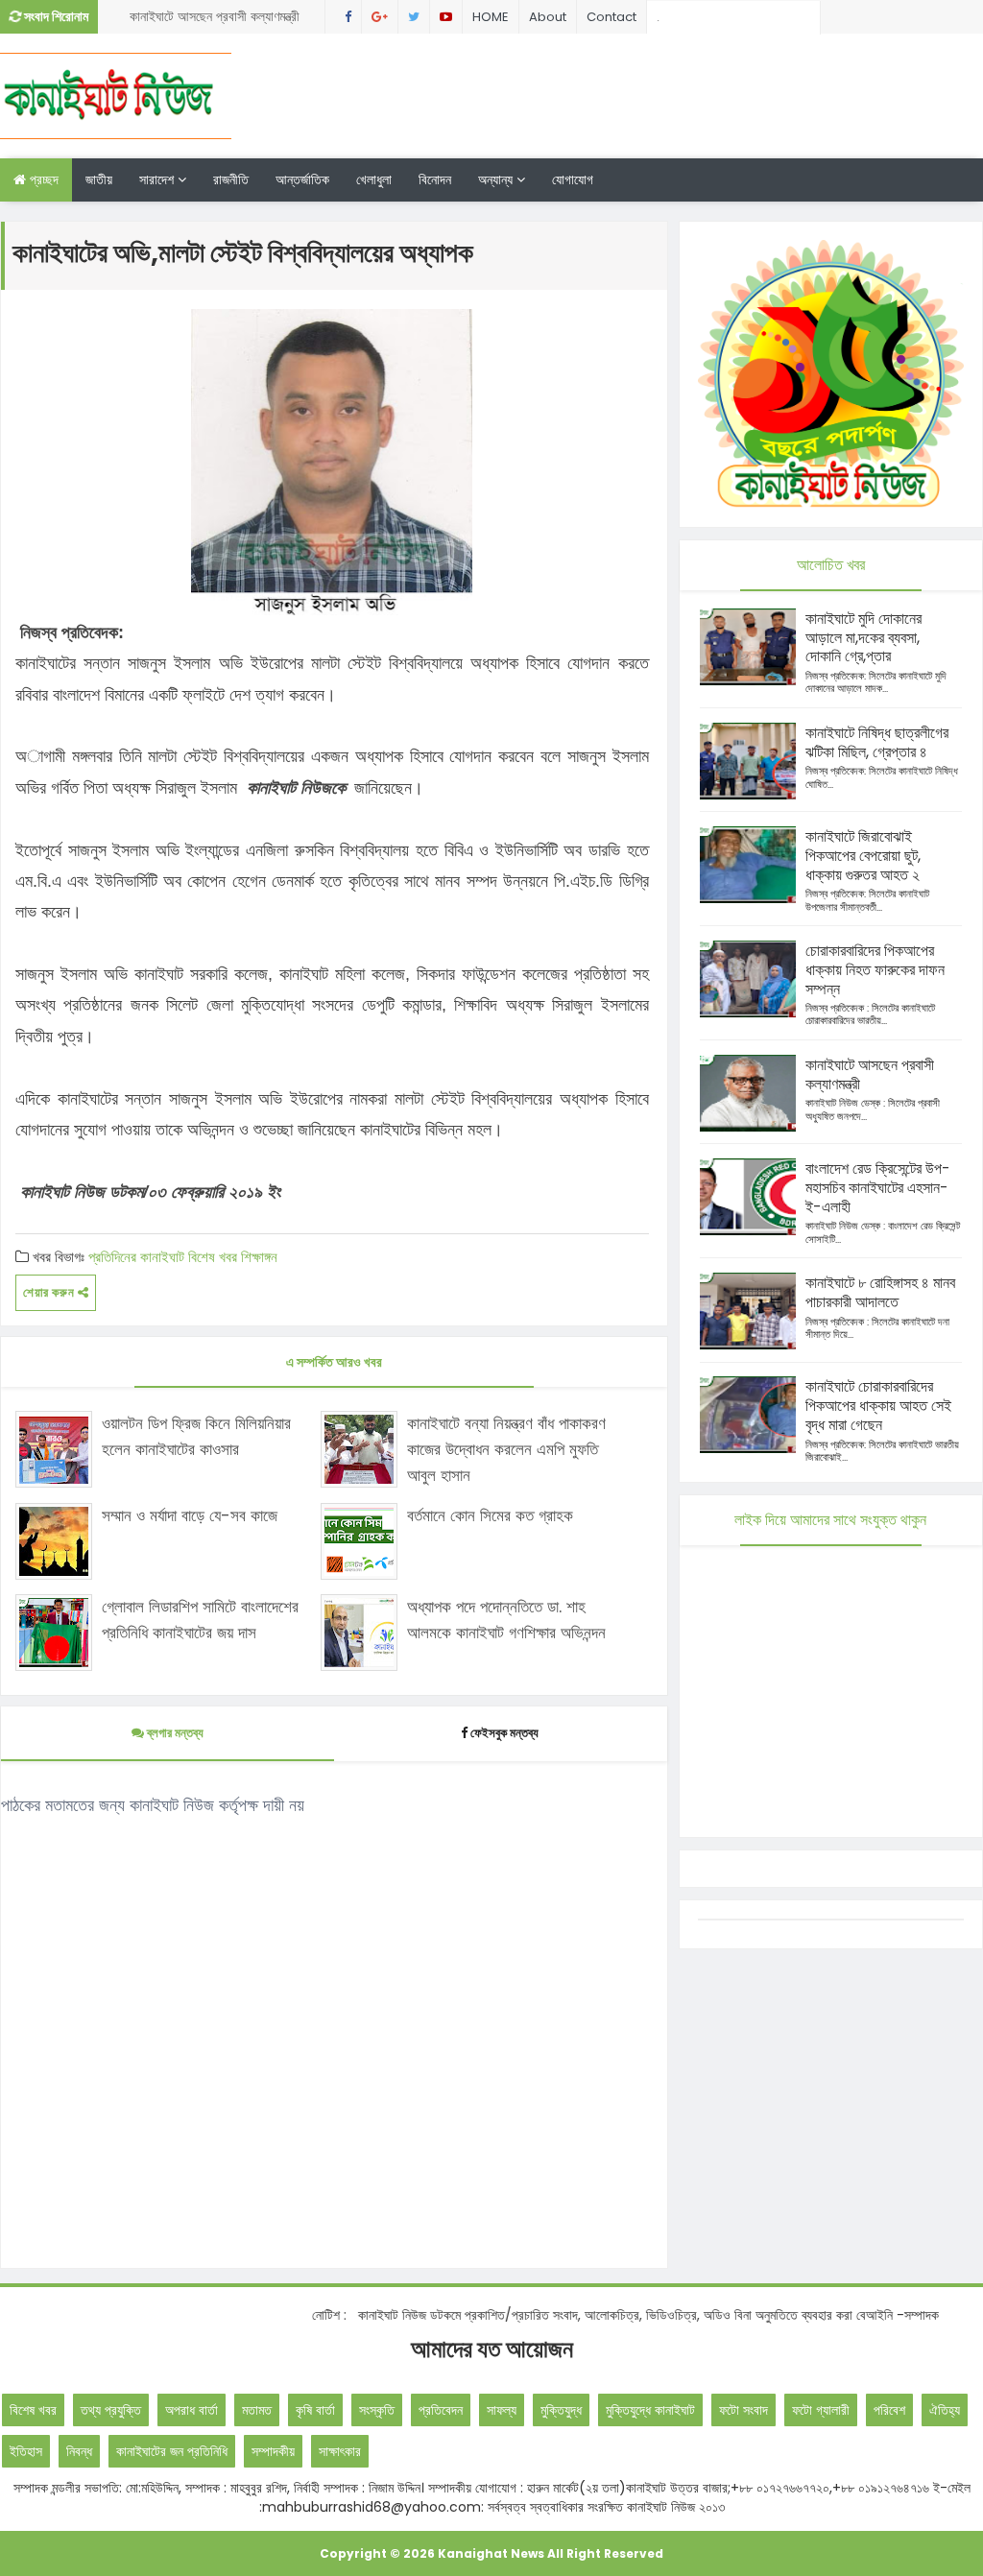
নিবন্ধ (79, 2451)
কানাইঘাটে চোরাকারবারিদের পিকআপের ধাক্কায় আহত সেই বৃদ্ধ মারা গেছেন (878, 1406)
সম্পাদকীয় (273, 2451)
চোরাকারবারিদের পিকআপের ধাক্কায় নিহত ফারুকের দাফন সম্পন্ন (875, 970)
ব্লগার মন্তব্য (174, 1733)
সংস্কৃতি (377, 2410)
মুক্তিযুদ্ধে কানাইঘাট (650, 2410)
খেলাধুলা (374, 179)
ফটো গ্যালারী (821, 2410)
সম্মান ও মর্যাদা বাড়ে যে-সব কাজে (190, 1515)
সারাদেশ (158, 179)
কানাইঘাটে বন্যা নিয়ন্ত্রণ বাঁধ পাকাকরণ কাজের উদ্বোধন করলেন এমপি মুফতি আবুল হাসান (506, 1449)
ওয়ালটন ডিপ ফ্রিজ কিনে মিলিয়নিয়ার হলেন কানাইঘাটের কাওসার (196, 1436)
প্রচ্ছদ (42, 179)
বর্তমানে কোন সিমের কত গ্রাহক (490, 1515)
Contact (611, 17)
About (548, 17)
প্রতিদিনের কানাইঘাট (136, 1257)
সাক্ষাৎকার (340, 2451)
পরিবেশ (889, 2410)
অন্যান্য (497, 179)
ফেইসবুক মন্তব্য (504, 1733)
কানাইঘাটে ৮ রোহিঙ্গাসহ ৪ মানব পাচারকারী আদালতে (880, 1292)
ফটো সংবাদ (743, 2410)
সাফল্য (502, 2410)
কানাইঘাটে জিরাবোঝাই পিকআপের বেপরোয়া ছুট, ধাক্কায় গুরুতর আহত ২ (863, 856)
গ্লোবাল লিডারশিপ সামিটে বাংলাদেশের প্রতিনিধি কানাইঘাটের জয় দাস (200, 1620)
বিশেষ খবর (213, 1257)
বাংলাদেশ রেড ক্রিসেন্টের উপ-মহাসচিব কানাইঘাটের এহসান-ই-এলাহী (878, 1188)
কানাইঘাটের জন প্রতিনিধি (172, 2451)
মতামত (257, 2410)
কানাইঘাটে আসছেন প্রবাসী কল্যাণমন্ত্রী (215, 16)
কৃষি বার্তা (315, 2410)
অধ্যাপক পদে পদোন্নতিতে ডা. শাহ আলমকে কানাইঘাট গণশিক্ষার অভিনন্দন (506, 1620)
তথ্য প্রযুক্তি (111, 2410)
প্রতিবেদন (441, 2410)
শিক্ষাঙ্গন (259, 1257)
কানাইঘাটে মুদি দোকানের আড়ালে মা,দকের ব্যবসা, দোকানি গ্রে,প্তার (863, 638)
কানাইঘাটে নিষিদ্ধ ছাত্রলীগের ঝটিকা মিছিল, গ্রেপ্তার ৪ (877, 742)
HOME (491, 17)
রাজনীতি (231, 179)
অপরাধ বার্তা (192, 2410)
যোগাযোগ (573, 179)
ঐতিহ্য (945, 2410)
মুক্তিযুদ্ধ (561, 2410)
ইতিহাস (26, 2451)
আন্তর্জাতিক (302, 179)
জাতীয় (99, 179)
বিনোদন (435, 179)
